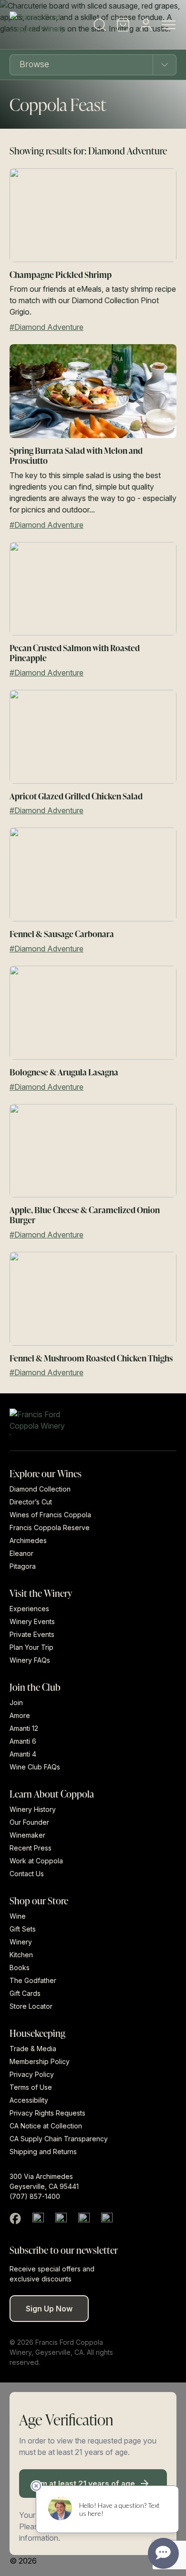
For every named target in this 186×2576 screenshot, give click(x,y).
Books (20, 1968)
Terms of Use (31, 2087)
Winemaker (27, 1835)
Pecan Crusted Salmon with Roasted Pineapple (75, 653)
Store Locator (31, 2006)
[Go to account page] (146, 25)
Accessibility (29, 2100)
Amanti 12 (24, 1728)
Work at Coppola (36, 1861)
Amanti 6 (23, 1741)
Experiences (29, 1609)
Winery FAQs (30, 1660)
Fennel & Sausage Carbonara (62, 934)
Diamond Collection (40, 1489)
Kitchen (21, 1955)
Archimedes (28, 1540)
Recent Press (31, 1848)
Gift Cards (25, 1993)
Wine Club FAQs (35, 1767)
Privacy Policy (32, 2074)
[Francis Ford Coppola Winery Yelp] (107, 2218)
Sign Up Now (49, 2309)
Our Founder (29, 1822)
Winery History (33, 1809)
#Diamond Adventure (46, 327)
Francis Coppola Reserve (50, 1528)
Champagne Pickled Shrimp (61, 274)
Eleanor (21, 1553)
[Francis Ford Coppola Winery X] (38, 2218)
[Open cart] (123, 25)
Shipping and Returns (43, 2152)
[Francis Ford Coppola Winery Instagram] (61, 2218)
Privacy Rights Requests (47, 2113)
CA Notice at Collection (46, 2126)
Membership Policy (40, 2061)
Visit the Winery (41, 1593)
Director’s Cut (31, 1502)
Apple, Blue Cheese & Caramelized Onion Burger (85, 1215)
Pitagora (23, 1566)
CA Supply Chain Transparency (59, 2139)
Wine (18, 1916)
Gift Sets (23, 1929)
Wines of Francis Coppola (50, 1515)
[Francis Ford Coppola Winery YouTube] (84, 2218)
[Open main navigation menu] (169, 25)
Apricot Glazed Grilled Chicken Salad (76, 796)
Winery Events (32, 1621)
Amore (20, 1715)
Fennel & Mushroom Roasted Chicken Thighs (91, 1358)
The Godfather (33, 1980)
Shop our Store (39, 1900)
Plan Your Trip (31, 1647)
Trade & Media (33, 2049)
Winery (21, 1942)
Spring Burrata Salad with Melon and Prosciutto (76, 455)
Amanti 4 (23, 1754)
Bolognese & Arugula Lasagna (64, 1072)
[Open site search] (100, 25)
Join (16, 1702)
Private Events (32, 1634)
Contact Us (27, 1874)
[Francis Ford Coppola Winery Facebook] (15, 2218)
